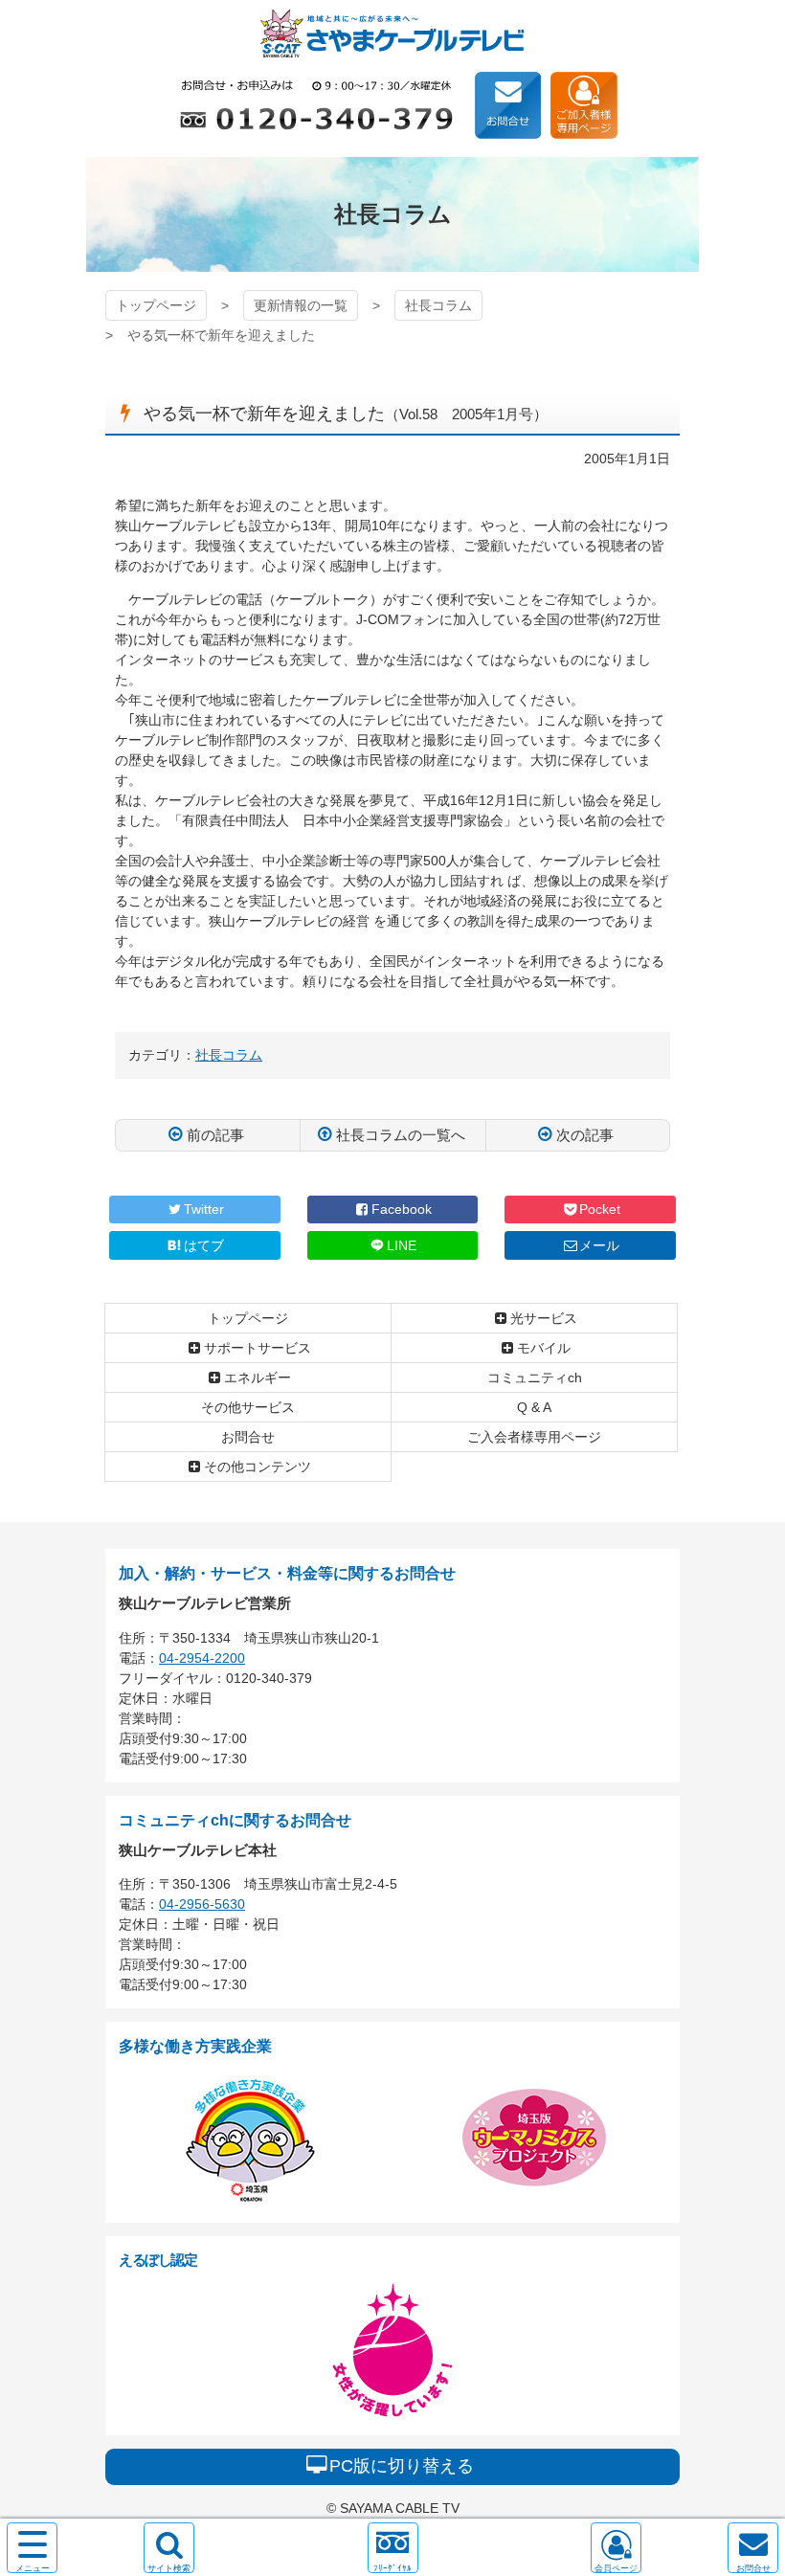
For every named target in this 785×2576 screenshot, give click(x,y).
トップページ (156, 305)
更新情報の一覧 (301, 305)
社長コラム (438, 305)
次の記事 (585, 1135)
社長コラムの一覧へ (401, 1135)
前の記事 (215, 1135)
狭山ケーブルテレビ (392, 34)
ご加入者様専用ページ (584, 105)
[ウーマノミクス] (534, 2199)
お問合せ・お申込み (508, 105)
